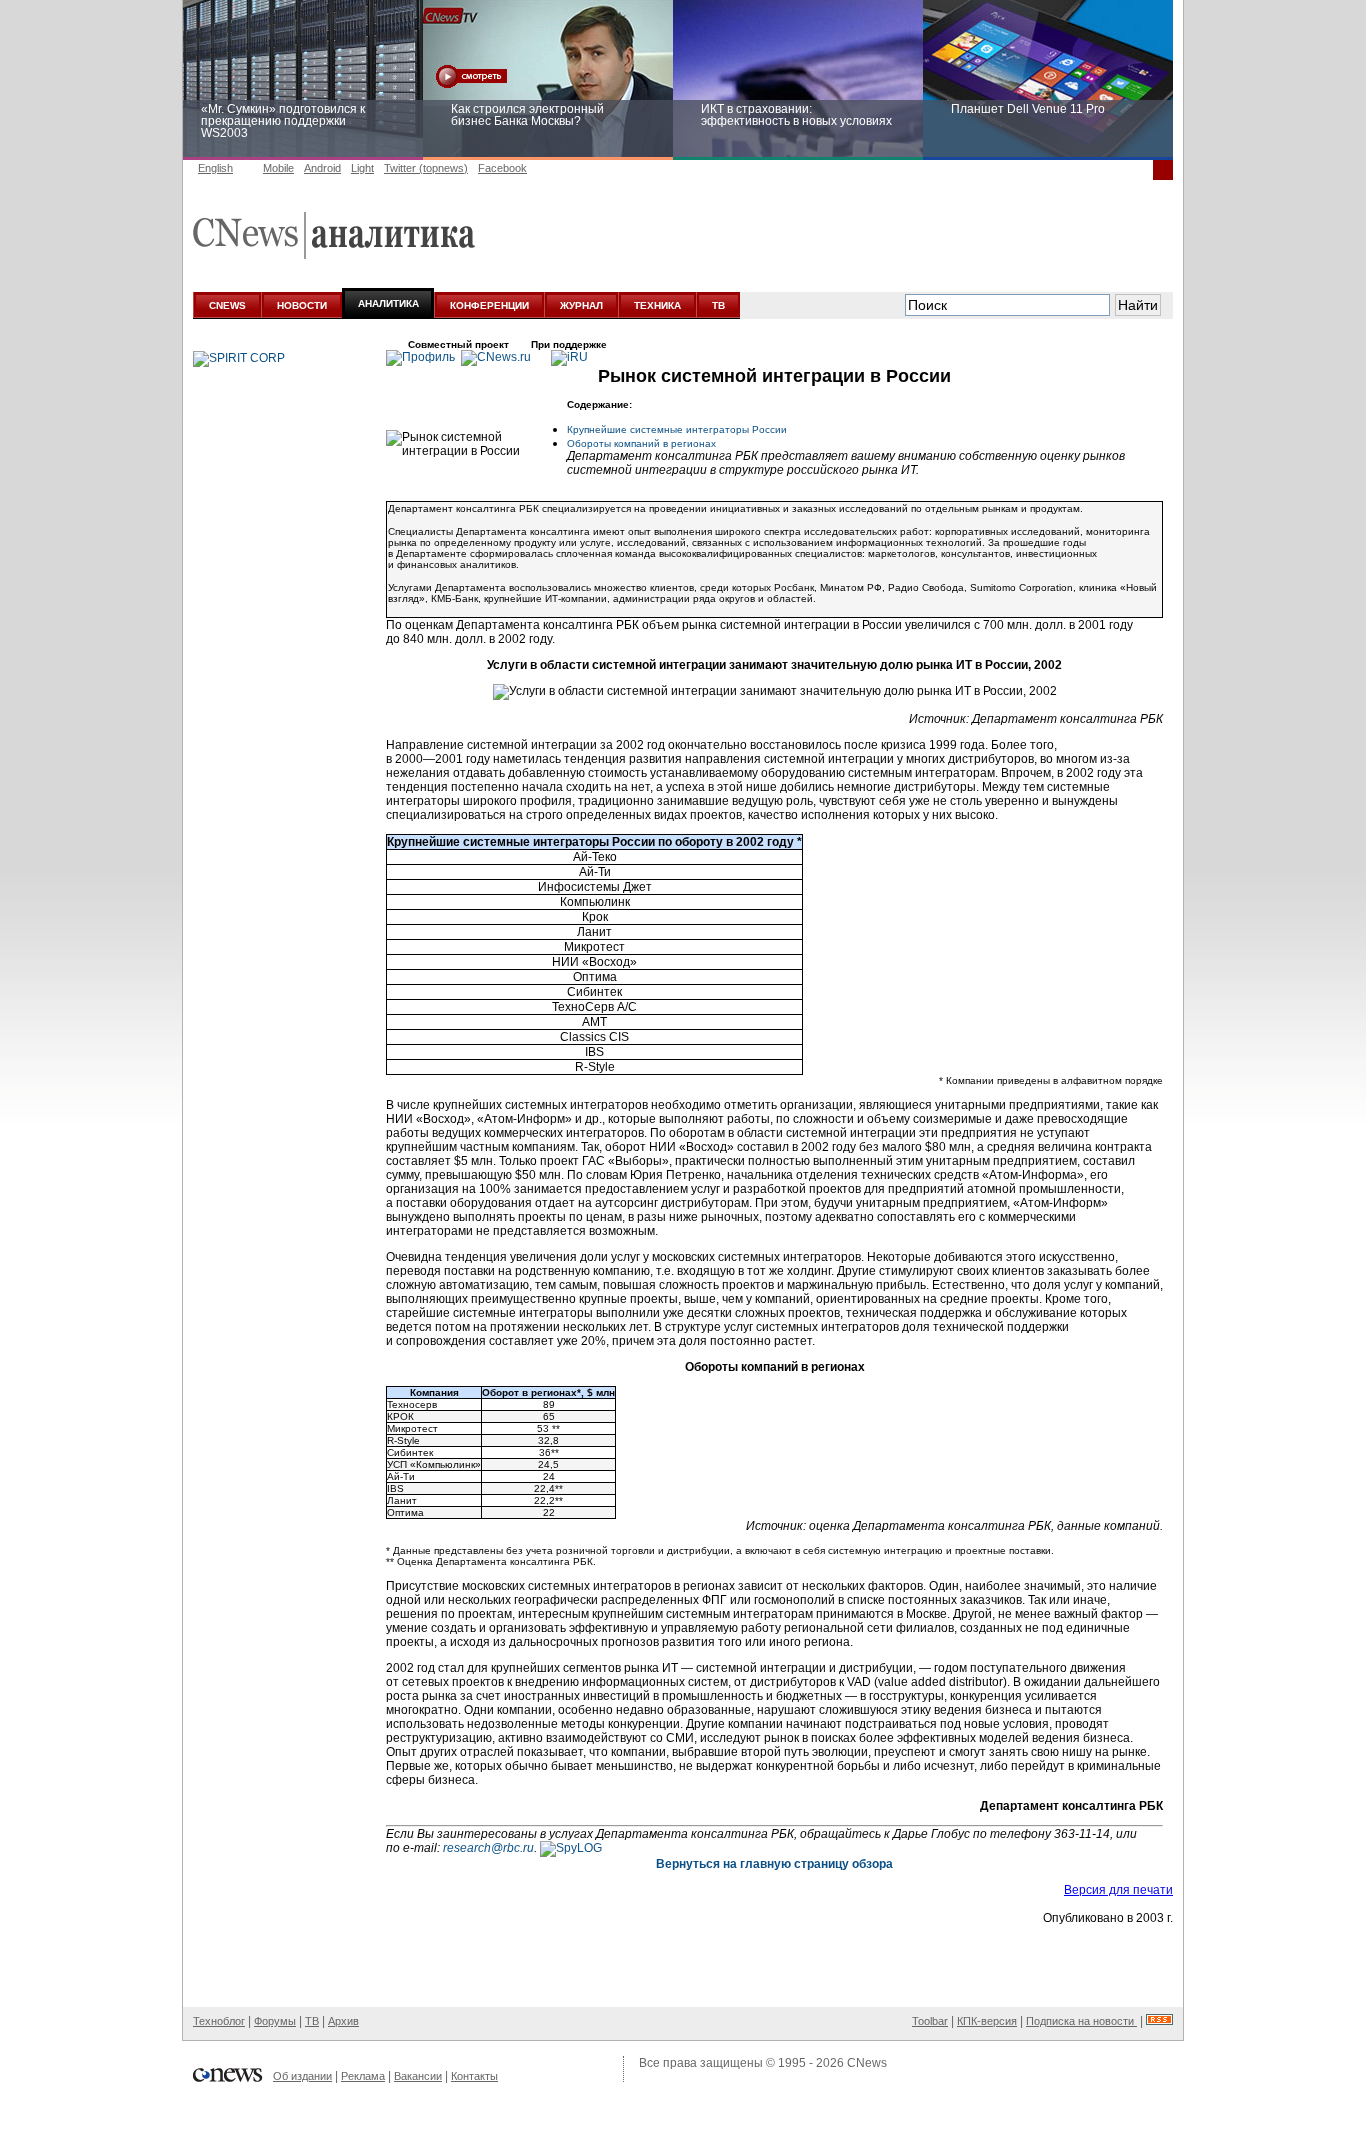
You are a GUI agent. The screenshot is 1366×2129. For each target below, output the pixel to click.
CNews (867, 2063)
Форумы (275, 2021)
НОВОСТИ (302, 305)
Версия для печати (1118, 1890)
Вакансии (418, 2076)
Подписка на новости (1081, 2021)
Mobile (278, 168)
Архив (343, 2021)
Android (322, 168)
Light (362, 168)
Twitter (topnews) (426, 168)
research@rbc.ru (488, 1848)
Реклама (363, 2076)
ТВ (718, 305)
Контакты (474, 2076)
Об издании (302, 2076)
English (215, 168)
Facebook (502, 168)
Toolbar (930, 2021)
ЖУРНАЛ (581, 305)
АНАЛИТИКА (388, 303)
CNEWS (227, 305)
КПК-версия (987, 2021)
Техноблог (219, 2021)
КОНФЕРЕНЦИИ (489, 305)
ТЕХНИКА (657, 305)
